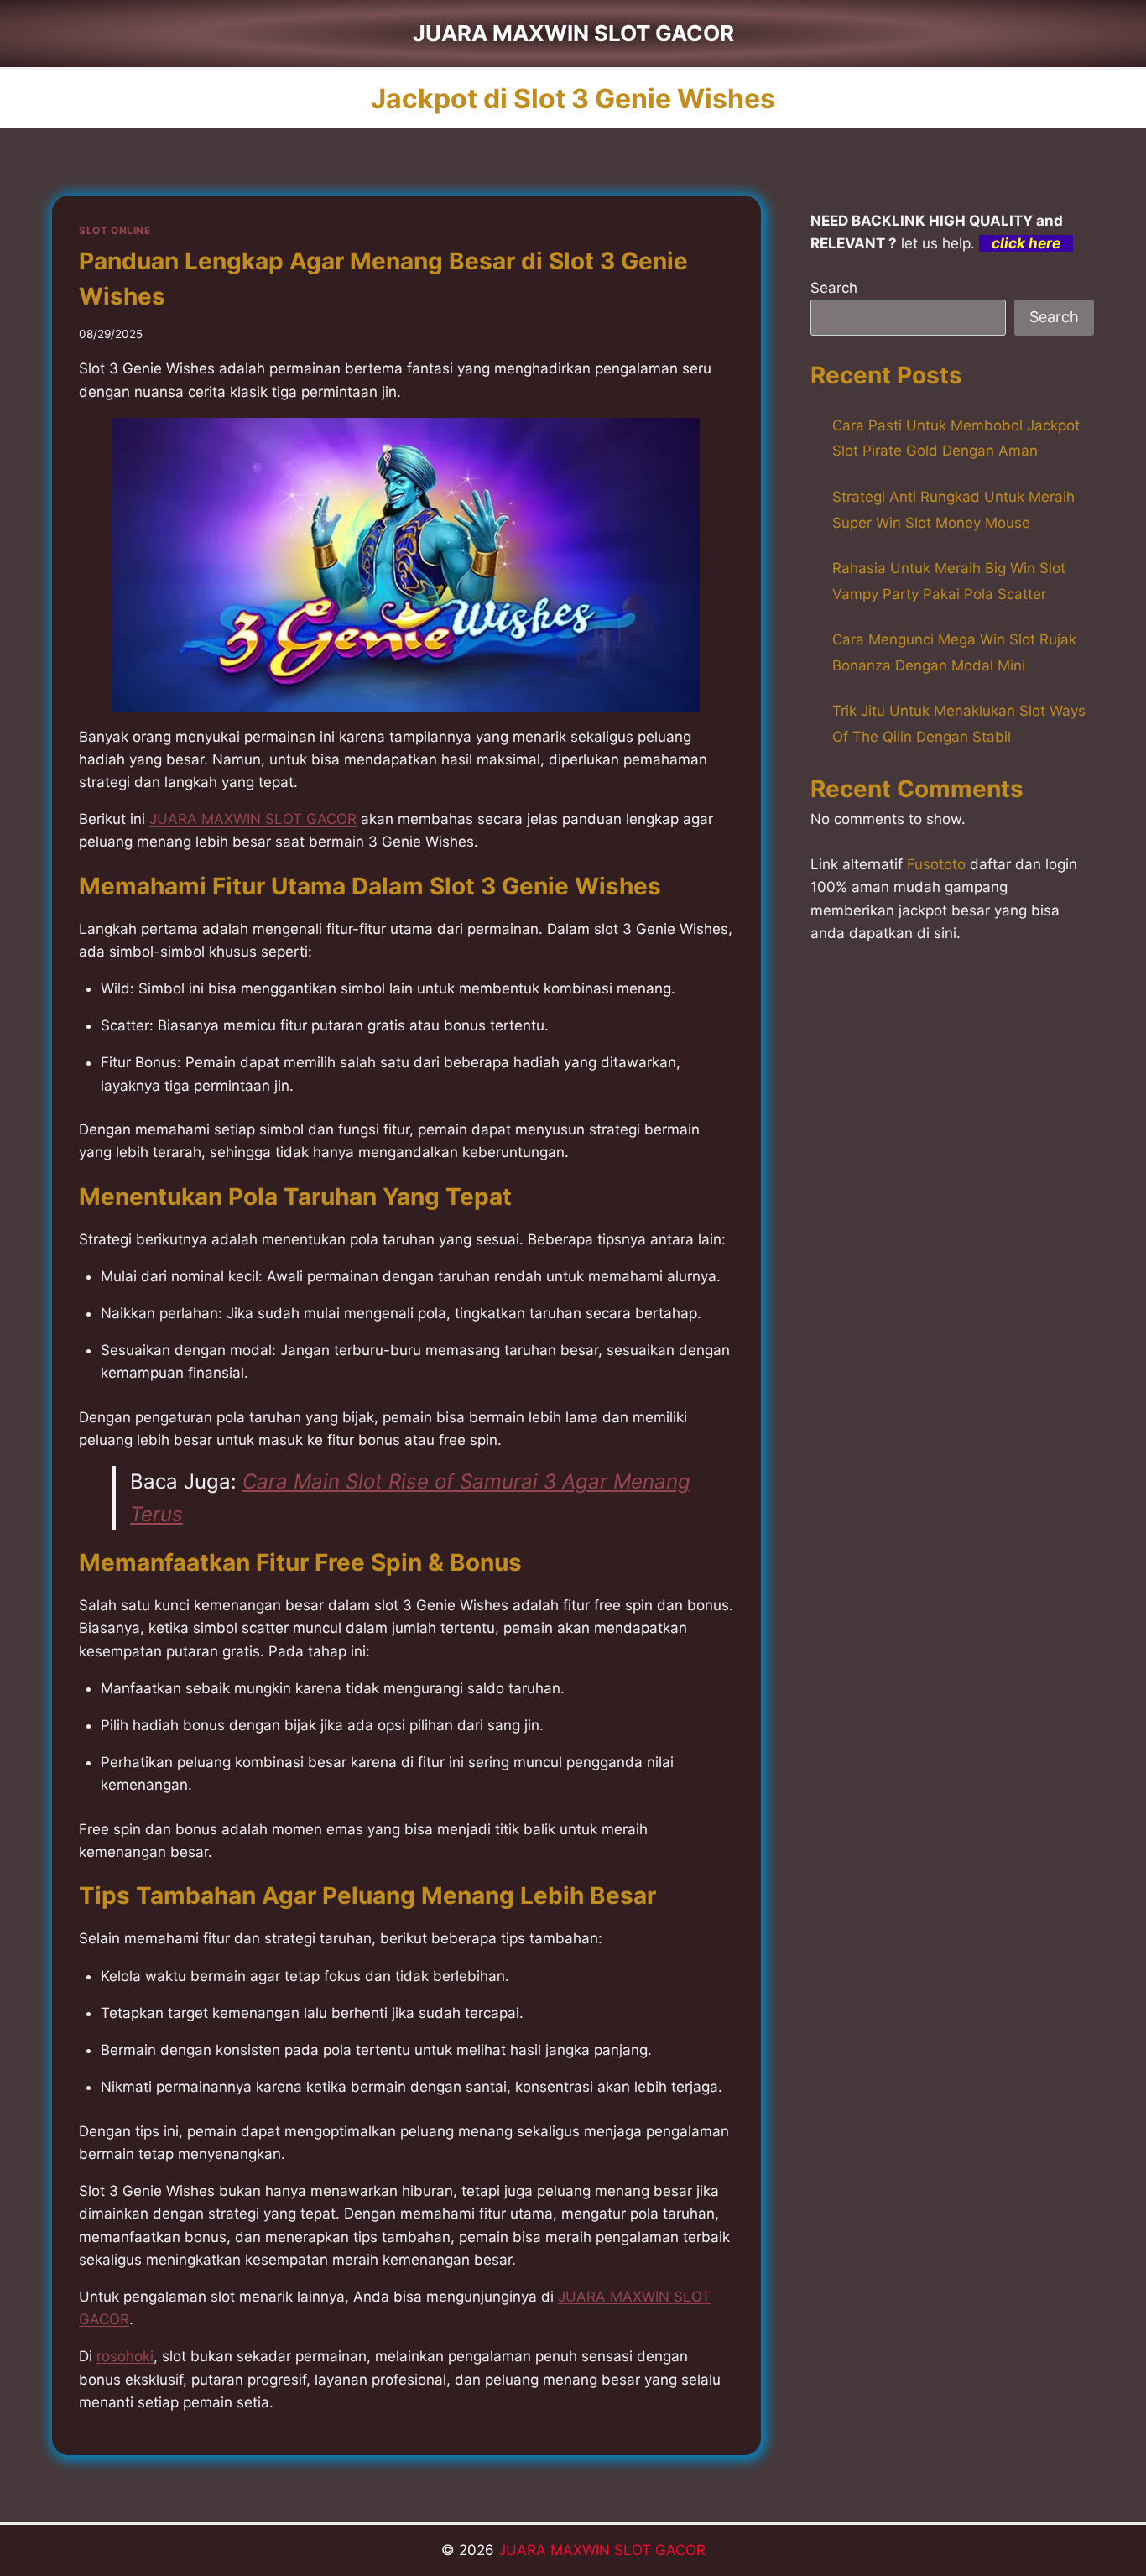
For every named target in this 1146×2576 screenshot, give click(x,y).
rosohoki (125, 2356)
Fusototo (936, 864)
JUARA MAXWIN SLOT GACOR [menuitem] (253, 819)
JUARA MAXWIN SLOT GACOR (602, 2550)
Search (834, 288)
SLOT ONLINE (115, 230)
